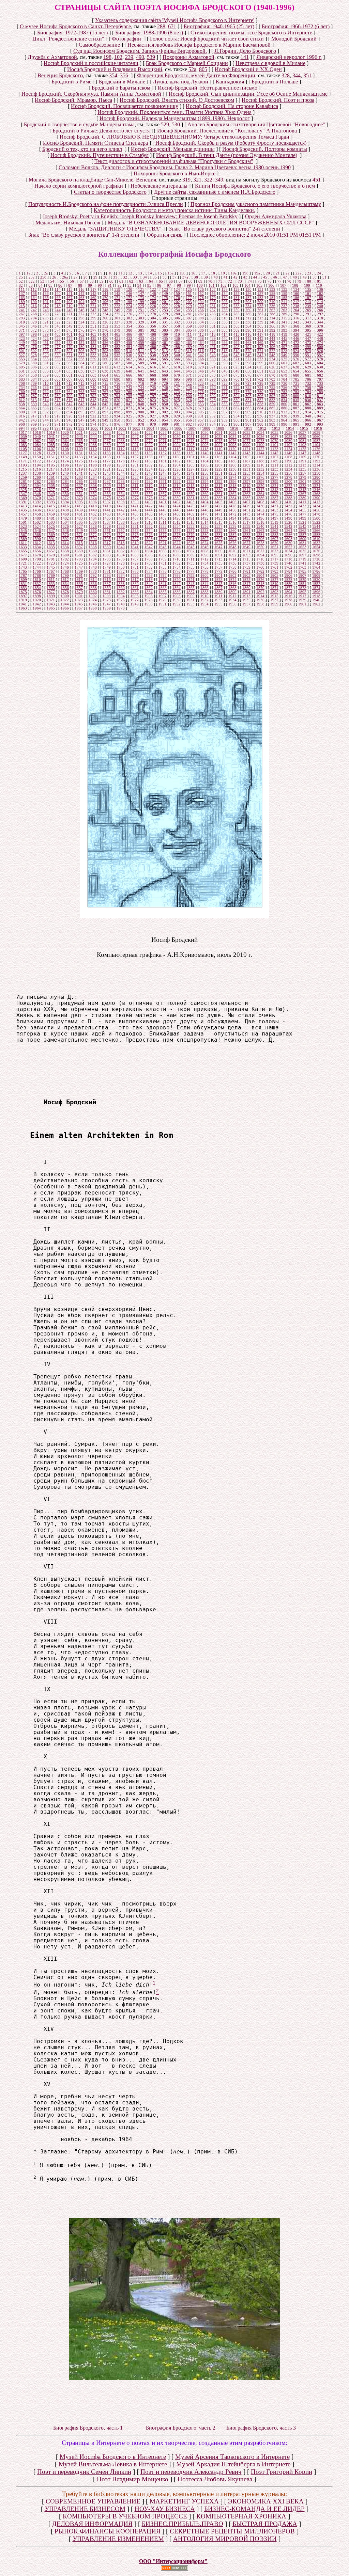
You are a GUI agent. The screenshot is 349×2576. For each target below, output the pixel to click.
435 (165, 338)
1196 (65, 465)
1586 (288, 535)
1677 (23, 555)
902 (165, 412)
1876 (37, 592)
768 (117, 392)
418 (272, 334)
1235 (302, 469)
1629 (274, 543)
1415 (51, 506)
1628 (260, 543)
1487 (135, 518)
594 (201, 363)
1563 (274, 531)
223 (117, 306)
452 (58, 343)
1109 (79, 449)
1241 (79, 473)
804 (237, 396)
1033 (246, 432)
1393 (51, 502)
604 (320, 363)
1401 (163, 502)
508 (105, 351)
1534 (177, 526)
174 (153, 298)
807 (272, 396)
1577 (163, 535)
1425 (191, 506)
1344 (288, 490)
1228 (204, 469)
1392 (37, 502)
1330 (93, 490)
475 (22, 347)
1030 (204, 432)
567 (189, 359)
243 (46, 310)
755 (272, 388)
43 (245, 277)
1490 (177, 518)
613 (117, 367)
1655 (23, 551)
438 (201, 338)
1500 (316, 518)
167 (70, 298)
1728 (121, 563)
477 (46, 347)
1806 (288, 575)
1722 (37, 563)
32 (125, 277)
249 (117, 310)
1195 (51, 465)
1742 (316, 563)
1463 (107, 514)
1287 (107, 481)
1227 (191, 469)
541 (189, 355)
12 (130, 273)
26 (54, 277)
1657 (51, 551)
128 (225, 289)
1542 (288, 526)
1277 (274, 477)
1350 (65, 494)
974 (93, 424)
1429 (246, 506)
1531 (135, 526)
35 (155, 277)
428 (81, 338)
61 (121, 281)
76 (270, 281)
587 (117, 363)
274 (105, 314)
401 (70, 334)
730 (284, 383)
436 (177, 338)
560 (105, 359)
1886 (177, 592)
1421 (135, 506)
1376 (121, 498)
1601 (191, 539)
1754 (177, 567)
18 (213, 273)
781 (272, 392)
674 (225, 375)
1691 (218, 555)
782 (284, 392)
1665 (163, 551)
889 (320, 408)
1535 (191, 526)
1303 (23, 486)
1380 (177, 498)
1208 (232, 465)
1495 (246, 518)
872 (117, 408)
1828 (288, 580)
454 (81, 343)
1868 (232, 588)
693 (153, 379)
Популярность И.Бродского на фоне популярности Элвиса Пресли (106, 204)
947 (81, 420)
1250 (204, 473)
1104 (316, 445)
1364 (260, 494)
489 (189, 347)
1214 (316, 465)
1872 (288, 588)
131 (260, 289)
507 (93, 351)
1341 (246, 490)
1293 (191, 481)
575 (284, 359)
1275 (246, 477)
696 (189, 379)
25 (21, 277)
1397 (107, 502)
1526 (65, 526)
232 (225, 306)
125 (189, 289)
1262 (65, 477)
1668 (204, 551)
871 (105, 408)
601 (284, 363)
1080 (288, 441)
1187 (246, 461)
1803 (246, 575)
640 (129, 371)
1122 (260, 449)
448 (320, 338)
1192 (316, 461)
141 (245, 57)
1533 (163, 526)
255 (189, 310)
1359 (191, 494)
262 (272, 310)
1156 (121, 457)
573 (260, 359)
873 (129, 408)
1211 (274, 465)
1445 (163, 510)
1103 (302, 445)
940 (308, 416)
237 (284, 306)
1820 (177, 580)
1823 (218, 580)
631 (22, 371)
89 (90, 285)
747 (177, 388)
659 (46, 375)
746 (165, 388)
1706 (121, 559)
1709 (163, 559)
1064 (65, 441)
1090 (121, 445)
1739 (274, 563)
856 (237, 404)
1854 (37, 588)
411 (189, 334)
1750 (121, 567)
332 (177, 322)
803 (225, 396)
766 (93, 392)
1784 (288, 571)
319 (186, 180)
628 (296, 367)
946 (70, 420)
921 (81, 416)
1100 (260, 445)
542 (201, 355)
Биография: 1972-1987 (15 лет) (72, 33)
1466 (149, 514)
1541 (274, 526)
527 (22, 355)
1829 (302, 580)
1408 (260, 502)
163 (22, 298)
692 (141, 379)
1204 (177, 465)
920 (70, 416)
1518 (260, 522)
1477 (302, 514)
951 (129, 420)
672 (201, 375)
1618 (121, 543)
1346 (316, 490)
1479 (23, 518)
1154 (93, 457)
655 (308, 371)
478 (58, 347)
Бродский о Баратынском (121, 88)
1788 (37, 575)
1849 (274, 584)
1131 (79, 453)
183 (260, 298)
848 (141, 404)
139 (46, 294)
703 (272, 379)
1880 (93, 592)
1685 (135, 555)
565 (165, 359)
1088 (93, 445)
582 (58, 363)
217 (46, 306)
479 (70, 347)
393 (284, 330)
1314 (177, 486)
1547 (51, 531)
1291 (163, 481)
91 (110, 285)
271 (70, 314)
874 (141, 408)
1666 (177, 551)
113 (46, 289)
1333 (135, 490)
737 (58, 388)
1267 (135, 477)
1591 (51, 539)
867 (58, 408)
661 (70, 375)
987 (248, 424)
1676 (316, 551)
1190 (288, 461)
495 (260, 347)
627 (284, 367)
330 (153, 322)
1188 (260, 461)
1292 (177, 481)
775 (201, 392)
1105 (23, 449)
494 (248, 347)
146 (129, 294)
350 (81, 326)
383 (165, 330)
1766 (37, 571)
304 (153, 318)
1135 (135, 453)
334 (201, 322)
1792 (93, 575)
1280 (316, 477)
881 (225, 408)
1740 (288, 563)
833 (272, 400)
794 (117, 396)
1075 (218, 441)
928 (165, 416)
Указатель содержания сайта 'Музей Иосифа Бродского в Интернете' (175, 20)
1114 (149, 449)
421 (308, 334)
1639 (107, 547)
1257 (302, 473)
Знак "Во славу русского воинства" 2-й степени (225, 229)
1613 (51, 543)
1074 (204, 441)
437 (189, 338)
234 (248, 306)
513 (165, 351)
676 (248, 375)
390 (248, 330)
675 (237, 375)
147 (141, 294)
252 (153, 310)
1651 (274, 547)
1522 (316, 522)
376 (81, 330)
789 (58, 396)
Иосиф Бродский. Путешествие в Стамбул (100, 155)
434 (153, 338)
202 (177, 302)
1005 (164, 428)
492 (225, 347)
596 (225, 363)
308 (201, 318)
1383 (218, 498)
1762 (288, 567)
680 (296, 375)
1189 (274, 461)
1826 (260, 580)
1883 (135, 592)
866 (46, 408)
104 (247, 285)
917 (34, 416)
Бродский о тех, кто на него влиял (82, 149)
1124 (288, 449)
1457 (23, 514)
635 (70, 371)
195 (93, 302)
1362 (232, 494)
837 (320, 400)
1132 (93, 453)
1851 (302, 584)
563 (141, 359)
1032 (232, 432)
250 (129, 310)
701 (248, 379)
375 (70, 330)
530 (176, 124)
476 (34, 347)
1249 (191, 473)
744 (141, 388)
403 (93, 334)
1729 (135, 563)
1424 (177, 506)
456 (105, 343)
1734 (204, 563)
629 (308, 367)
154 (225, 294)
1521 (302, 522)
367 (284, 326)
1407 (246, 502)
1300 (288, 481)
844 (93, 404)
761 (34, 392)
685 (46, 379)
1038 (316, 432)
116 (81, 289)
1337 (191, 490)
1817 (135, 580)
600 (272, 363)
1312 (149, 486)
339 (260, 322)
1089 (107, 445)
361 (213, 326)
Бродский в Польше (275, 82)
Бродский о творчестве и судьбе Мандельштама (79, 124)
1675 (302, 551)
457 (117, 343)
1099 (246, 445)
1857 (79, 588)
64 (151, 281)
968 (22, 424)
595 (213, 363)
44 (255, 277)
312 (248, 318)
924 (117, 416)
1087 (79, 445)
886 (284, 408)
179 (213, 298)
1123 (274, 449)
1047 (135, 437)
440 (225, 338)
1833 (51, 584)
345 (22, 326)
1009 (220, 428)
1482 (65, 518)
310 (225, 318)
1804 (260, 575)
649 (237, 371)
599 (260, 363)
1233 (274, 469)
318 (320, 318)
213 (308, 302)
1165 (246, 457)
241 (22, 310)
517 (213, 351)
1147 (302, 453)
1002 (122, 428)
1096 (204, 445)
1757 (218, 567)
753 (248, 388)
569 (213, 359)
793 (105, 396)
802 (213, 396)
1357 (163, 494)
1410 (288, 502)
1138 (177, 453)
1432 (288, 506)
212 (296, 302)
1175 (79, 461)
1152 (65, 457)
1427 (218, 506)
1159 (163, 457)
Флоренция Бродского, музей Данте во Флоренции (196, 75)
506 (81, 351)
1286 (93, 481)
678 (272, 375)
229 (189, 306)
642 (153, 371)
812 (22, 400)
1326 (37, 490)
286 (248, 314)
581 (46, 363)
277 (141, 314)
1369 (23, 498)
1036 (288, 432)
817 (81, 400)
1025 (135, 432)
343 (308, 322)
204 (201, 302)
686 (58, 379)
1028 (177, 432)
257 (213, 310)
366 (272, 326)
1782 (260, 571)
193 (70, 302)
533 (93, 355)
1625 (218, 543)
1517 (246, 522)
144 (105, 294)
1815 (107, 580)
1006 (178, 428)
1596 (121, 539)
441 (237, 338)
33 (135, 277)
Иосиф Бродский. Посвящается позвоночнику (125, 106)
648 (225, 371)
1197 (79, 465)
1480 (37, 518)
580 (34, 363)
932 (213, 416)
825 (177, 400)
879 (201, 408)
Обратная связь (165, 235)
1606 (260, 539)
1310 (121, 486)
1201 (135, 465)
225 (141, 306)
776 (213, 392)
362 (225, 326)
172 (129, 298)
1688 (177, 555)
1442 (121, 510)
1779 (218, 571)
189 (22, 302)
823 (153, 400)
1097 (218, 445)
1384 (232, 498)
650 (248, 371)
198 (107, 57)
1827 (274, 580)
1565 (302, 531)
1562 (260, 531)
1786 (316, 571)
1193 (23, 465)
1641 (135, 547)
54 (52, 281)
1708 (149, 559)
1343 (274, 490)
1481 (51, 518)
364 (248, 326)
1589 (23, 539)
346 (34, 326)
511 (141, 351)
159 (284, 294)
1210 (260, 465)
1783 (274, 571)
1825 (246, 580)
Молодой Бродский (294, 39)
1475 (274, 514)
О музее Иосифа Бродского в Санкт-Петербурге (75, 26)
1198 (93, 465)
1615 (79, 543)
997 (58, 428)
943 (34, 420)
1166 (260, 457)
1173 (51, 461)
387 (213, 330)
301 (117, 318)
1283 (51, 481)
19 (223, 273)
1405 (218, 502)
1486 (121, 518)
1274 (232, 477)
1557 (191, 531)
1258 (316, 473)
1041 (51, 437)
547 (260, 355)
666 (129, 375)
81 (319, 281)
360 (201, 326)
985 (225, 424)
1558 (204, 531)
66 (171, 281)
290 (296, 314)
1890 (232, 592)
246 (81, 310)
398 (34, 334)
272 (81, 314)
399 (46, 334)
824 (165, 400)
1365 (274, 494)
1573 (107, 535)
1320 (260, 486)
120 (129, 289)
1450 (232, 510)
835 (296, 400)
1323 (302, 486)
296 (58, 318)
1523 (23, 526)
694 (165, 379)
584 (81, 363)
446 (296, 338)
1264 (93, 477)
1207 (218, 465)
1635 (51, 547)
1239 (51, 473)
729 (272, 383)
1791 (79, 575)
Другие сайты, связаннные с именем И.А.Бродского (215, 192)
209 (260, 302)
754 (260, 388)
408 (153, 334)
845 (105, 404)
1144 (260, 453)
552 (320, 355)
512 (153, 351)
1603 (218, 539)
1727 (107, 563)
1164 (232, 457)
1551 (107, 531)
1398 (121, 502)
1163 (218, 457)
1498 (288, 518)
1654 (316, 547)
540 (177, 355)
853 (201, 404)
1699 (23, 559)
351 (307, 75)
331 (165, 322)
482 (105, 347)
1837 (107, 584)
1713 (218, 559)
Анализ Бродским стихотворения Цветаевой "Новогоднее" (256, 124)
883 (248, 408)
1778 (204, 571)
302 (129, 318)
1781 (246, 571)
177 (189, 298)
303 (141, 318)
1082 (316, 441)
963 (272, 420)
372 (34, 330)
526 (320, 351)
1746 (65, 567)
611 (93, 367)
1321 (274, 486)
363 (237, 326)
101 (212, 285)
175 (165, 298)
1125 (302, 449)
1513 (191, 522)
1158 (149, 457)
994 (22, 428)
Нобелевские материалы (159, 186)
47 (285, 277)
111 (22, 289)
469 (260, 343)
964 (284, 420)
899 (129, 412)
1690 (204, 555)
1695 (274, 555)
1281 (23, 481)
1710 (177, 559)
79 (299, 281)
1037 (302, 432)
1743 (23, 567)
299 (93, 318)
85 (50, 285)
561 (117, 359)
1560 (232, 531)
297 (70, 318)
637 (93, 371)
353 (117, 326)
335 (213, 322)
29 (95, 277)
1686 (149, 555)
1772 (121, 571)
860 (284, 404)
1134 (121, 453)
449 (22, 343)
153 (213, 294)
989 (272, 424)
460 (153, 343)
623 (237, 367)
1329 (79, 490)
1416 (65, 506)
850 (165, 404)
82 (21, 285)
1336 (177, 490)
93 (130, 285)
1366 (288, 494)
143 (93, 294)
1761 (274, 567)
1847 (246, 584)
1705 (107, 559)
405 (117, 334)
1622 (177, 543)
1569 (51, 535)
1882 (121, 592)
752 (237, 388)
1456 (316, 510)
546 (248, 355)
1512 (177, 522)
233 (237, 306)
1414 (37, 506)
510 (129, 351)
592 (177, 363)
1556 (177, 531)
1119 (218, 449)
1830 (316, 580)
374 (58, 330)
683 (22, 379)
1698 (316, 555)
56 (72, 281)
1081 (302, 441)
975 (105, 424)
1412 (316, 502)
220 (81, 306)
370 (320, 326)
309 (213, 318)
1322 (288, 486)
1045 (107, 437)
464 (201, 343)
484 (129, 347)
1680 (65, 555)
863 (320, 404)
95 (149, 285)
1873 (302, 588)
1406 (232, 502)
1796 (149, 575)
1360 (204, 494)
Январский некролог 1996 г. (289, 57)
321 (197, 180)
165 (46, 298)
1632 (316, 543)
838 (22, 404)
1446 (177, 510)
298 (81, 318)
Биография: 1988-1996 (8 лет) (149, 33)
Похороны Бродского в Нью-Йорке (174, 173)
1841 (163, 584)
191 (46, 302)
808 (284, 396)
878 (189, 408)
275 (117, 314)
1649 (246, 547)
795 (129, 396)
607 (46, 367)
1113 (135, 449)
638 (105, 371)
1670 (232, 551)
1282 (37, 481)
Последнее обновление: (255, 235)
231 (213, 306)
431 (117, 338)
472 (296, 343)
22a (298, 273)
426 (58, 338)
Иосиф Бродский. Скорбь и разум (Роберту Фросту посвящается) (231, 143)
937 (272, 416)
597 (237, 363)
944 (46, 420)
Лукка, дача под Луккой (180, 82)
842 (70, 404)
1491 (191, 518)
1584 (260, 535)
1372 (65, 498)
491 (213, 347)
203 (189, 302)
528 (34, 355)
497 (284, 347)
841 (58, 404)
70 (210, 281)
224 (129, 306)
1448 (204, 510)
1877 (51, 592)
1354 (121, 494)
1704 (93, 559)
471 (284, 343)
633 (46, 371)
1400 (149, 502)
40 (216, 277)
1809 (23, 580)
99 (189, 285)
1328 (65, 490)
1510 (149, 522)
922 (93, 416)
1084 (37, 445)
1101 (274, 445)
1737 (246, 563)
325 (93, 322)
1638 (93, 547)
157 (260, 294)
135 (308, 289)
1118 (204, 449)
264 (296, 310)
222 (105, 306)
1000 (94, 428)
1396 (93, 502)
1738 (260, 563)
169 (93, 298)
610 (81, 367)
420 (296, 334)
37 (174, 277)
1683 (107, 555)
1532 (149, 526)
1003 (136, 428)
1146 (288, 453)
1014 (290, 428)
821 (129, 400)
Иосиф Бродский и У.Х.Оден (248, 69)
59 (102, 281)
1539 (246, 526)
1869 (246, 588)
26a (65, 277)
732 (308, 383)
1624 (204, 543)
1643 (163, 547)
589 (141, 363)
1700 (37, 559)
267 (22, 314)
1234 (288, 469)
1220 (93, 469)
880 (213, 408)
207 (237, 302)
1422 (149, 506)
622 (225, 367)
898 (117, 412)
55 (62, 281)
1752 (149, 567)
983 (201, 424)
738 (70, 388)
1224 (149, 469)
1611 (23, 543)
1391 (23, 502)
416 (248, 334)
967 (320, 420)
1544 (316, 526)
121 (141, 289)
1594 (93, 539)
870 (93, 408)
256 (201, 310)
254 (177, 310)
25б (43, 277)
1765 (23, 571)
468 (248, 343)
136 (320, 289)
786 (22, 396)
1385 (246, 498)
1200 (121, 465)
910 (260, 412)
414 (225, 334)
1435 (23, 510)
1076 (232, 441)
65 (161, 281)
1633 (23, 547)
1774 (149, 571)
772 (165, 392)
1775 (163, 571)
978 (141, 424)
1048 (149, 437)
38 (196, 277)
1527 (79, 526)
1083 (23, 445)
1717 (274, 559)
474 (320, 343)
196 (105, 302)
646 (201, 371)
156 (248, 294)
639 (117, 371)
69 (200, 281)
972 (70, 424)
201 (165, 302)
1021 (79, 432)
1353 (107, 494)
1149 (23, 457)
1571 (79, 535)
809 (296, 396)
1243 (107, 473)
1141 (218, 453)
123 (165, 289)
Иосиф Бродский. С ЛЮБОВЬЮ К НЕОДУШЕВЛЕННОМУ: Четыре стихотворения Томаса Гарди (174, 137)
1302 (316, 481)
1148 (316, 453)
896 (93, 412)
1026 (149, 432)
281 (189, 314)
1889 (218, 592)
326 (105, 322)
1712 (204, 559)
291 (308, 314)
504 (58, 351)
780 (260, 392)
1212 (288, 465)
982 (189, 424)
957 (201, 420)
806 (260, 396)
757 (296, 388)
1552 (121, 531)
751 (225, 388)
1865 (191, 588)
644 (177, 371)
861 (296, 404)
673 (213, 375)
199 (141, 302)
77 (279, 281)
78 (289, 281)
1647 (218, 547)
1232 (260, 469)
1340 (232, 490)
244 (58, 310)
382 (153, 330)
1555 (163, 531)
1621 (163, 543)
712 (70, 383)
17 (203, 273)
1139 (191, 453)
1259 (23, 477)
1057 (274, 437)
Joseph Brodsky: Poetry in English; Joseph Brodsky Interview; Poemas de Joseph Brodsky (140, 216)
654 (296, 371)
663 (93, 375)
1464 (121, 514)
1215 (23, 469)
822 (141, 400)
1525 (51, 526)
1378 (149, 498)
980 (165, 424)
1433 (302, 506)
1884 (149, 592)
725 (225, 383)
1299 (274, 481)
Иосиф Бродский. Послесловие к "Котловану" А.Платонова (227, 131)
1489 (163, 518)
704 (284, 379)
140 (58, 294)
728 (260, 383)
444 (272, 338)
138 (34, 294)
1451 (246, 510)
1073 (191, 441)
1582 (232, 535)
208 (248, 302)
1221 (107, 469)
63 (141, 281)
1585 (274, 535)
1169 (302, 457)
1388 (288, 498)
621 (213, 367)
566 (177, 359)
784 (308, 392)
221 (93, 306)
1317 (218, 486)
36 (165, 277)
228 (177, 306)
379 (117, 330)
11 (120, 273)
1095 (191, 445)
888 (308, 408)
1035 (274, 432)
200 (153, 302)
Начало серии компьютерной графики (79, 186)
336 (225, 322)
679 (284, 375)
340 (272, 322)
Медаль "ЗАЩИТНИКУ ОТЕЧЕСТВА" (115, 229)
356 (124, 75)
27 (76, 277)
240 (320, 306)
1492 (204, 518)
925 (129, 416)
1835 (79, 584)
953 (153, 420)
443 (260, 338)
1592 (65, 539)
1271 (191, 477)
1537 (218, 526)
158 (272, 294)
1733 (191, 563)
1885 (163, 592)
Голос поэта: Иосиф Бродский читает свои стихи (207, 39)
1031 (218, 432)
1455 (302, 510)
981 (177, 424)
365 (260, 326)
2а (46, 273)
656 (320, 371)
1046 (121, 437)
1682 (93, 555)
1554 (149, 531)
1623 (191, 543)
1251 (218, 473)
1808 (316, 575)
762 (46, 392)
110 (319, 285)
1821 (191, 580)
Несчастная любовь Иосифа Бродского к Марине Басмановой (199, 45)
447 (308, 338)
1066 (93, 441)
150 (177, 294)
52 (21, 281)
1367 (302, 494)
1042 (65, 437)
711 (58, 383)
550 (296, 355)
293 (22, 318)
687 (70, 379)
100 (200, 285)
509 (117, 351)
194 (81, 302)
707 (320, 379)
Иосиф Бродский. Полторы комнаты (265, 149)
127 (213, 289)
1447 (191, 510)
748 (189, 388)
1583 (246, 535)
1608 (288, 539)
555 (46, 359)
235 (260, 306)
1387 (274, 498)
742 (117, 388)
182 (248, 298)
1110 (93, 449)
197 (117, 302)
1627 (246, 543)
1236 (316, 469)
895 (81, 412)
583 (70, 363)
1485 (107, 518)
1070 (149, 441)
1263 (79, 477)
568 (201, 359)
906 (213, 412)
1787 (23, 575)
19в (257, 273)
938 (284, 416)
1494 (232, 518)
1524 (37, 526)
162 (320, 294)
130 (248, 289)
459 (141, 343)
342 (296, 322)
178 (201, 298)
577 (308, 359)
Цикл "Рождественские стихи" (68, 39)
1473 (246, 514)
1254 (260, 473)
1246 (149, 473)
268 (34, 314)
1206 (204, 465)
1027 (163, 432)
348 (58, 326)
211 (284, 302)
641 (141, 371)
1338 (204, 490)
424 (34, 338)
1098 (232, 445)
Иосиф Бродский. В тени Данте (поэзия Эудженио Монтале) (227, 155)
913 (296, 412)
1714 (232, 559)
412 (201, 334)
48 (295, 277)
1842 (177, 584)
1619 (135, 543)
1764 (316, 567)
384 (177, 330)
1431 (274, 506)
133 (284, 289)
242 (34, 310)
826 (189, 400)
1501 (23, 522)
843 (81, 404)
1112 (121, 449)
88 (80, 285)
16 (193, 273)
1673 (274, 551)
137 (22, 294)
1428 (232, 506)
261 (260, 310)
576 (296, 359)
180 (225, 298)
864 (22, 408)
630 (320, 367)
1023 (107, 432)
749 (201, 388)
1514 (204, 522)
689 (105, 379)
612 (105, 367)
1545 (23, 531)
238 (296, 306)
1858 (93, 588)
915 (320, 412)
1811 (51, 580)
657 (22, 375)
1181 (163, 461)
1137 (163, 453)
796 (141, 396)
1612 (37, 543)
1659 (79, 551)
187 (308, 298)
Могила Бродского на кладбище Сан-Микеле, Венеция (92, 180)
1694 (260, 555)
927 (153, 416)
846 (117, 404)
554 (34, 359)
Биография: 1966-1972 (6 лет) (296, 26)
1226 (177, 469)
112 (34, 289)
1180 (149, 461)
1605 (246, 539)
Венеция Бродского (60, 75)
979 (153, 424)
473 (308, 343)
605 (22, 367)
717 (129, 383)
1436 (37, 510)
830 (237, 400)
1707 (135, 559)
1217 (51, 469)
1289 (135, 481)
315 (284, 318)
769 (129, 392)
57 (82, 281)
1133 (107, 453)
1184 (204, 461)
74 (250, 281)
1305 (51, 486)
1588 (316, 535)
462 (177, 343)
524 (296, 351)
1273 (218, 477)
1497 (274, 518)
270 (58, 314)
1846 (232, 584)
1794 (121, 575)
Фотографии (127, 39)
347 (46, 326)
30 (105, 277)
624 (248, 367)
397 (22, 334)
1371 (51, 498)
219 (70, 306)
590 (153, 363)
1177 (107, 461)
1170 (316, 457)
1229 (218, 469)
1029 (191, 432)
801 (201, 396)
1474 (260, 514)
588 (129, 363)
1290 (149, 481)
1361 (218, 494)
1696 (288, 555)
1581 (218, 535)
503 (46, 351)
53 (42, 281)
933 (225, 416)
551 (308, 355)
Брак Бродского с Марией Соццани (187, 63)
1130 (65, 453)
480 (81, 347)
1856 (65, 588)
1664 (149, 551)
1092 (149, 445)
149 (165, 294)
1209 (246, 465)
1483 (79, 518)
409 (165, 334)
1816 (121, 580)
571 (237, 359)
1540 (260, 526)
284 (225, 314)
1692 (232, 555)
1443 (135, 510)
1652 (288, 547)
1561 (246, 531)
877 (177, 408)
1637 (79, 547)
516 (201, 351)
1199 (107, 465)
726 (237, 383)
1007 (192, 428)
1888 (204, 592)
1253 (246, 473)
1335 (163, 490)
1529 (107, 526)
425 (46, 338)
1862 (149, 588)
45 (265, 277)
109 (307, 285)
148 (153, 294)
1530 (121, 526)
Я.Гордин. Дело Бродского (245, 51)
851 (177, 404)
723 (201, 383)
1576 (149, 535)
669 (165, 375)
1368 (316, 494)
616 (153, 367)
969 (34, 424)
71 (220, 281)
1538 (232, 526)
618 (177, 367)
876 (165, 408)
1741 (302, 563)
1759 (246, 567)
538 (153, 355)
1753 (163, 567)
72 (230, 281)
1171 (23, 461)
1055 (246, 437)
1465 (135, 514)
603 (308, 363)
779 (248, 392)
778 (237, 392)
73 (240, 281)
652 (272, 371)
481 (93, 347)
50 (315, 277)
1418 (93, 506)
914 (308, 412)
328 (286, 75)
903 (177, 412)
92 (120, 285)
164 (34, 298)
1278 (288, 477)
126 (201, 289)
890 (22, 412)
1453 (274, 510)
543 (213, 355)
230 (201, 306)
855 (225, 404)
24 (319, 273)
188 (320, 298)
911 (272, 412)
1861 (135, 588)
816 (70, 400)
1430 (260, 506)
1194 (37, 465)
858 (260, 404)
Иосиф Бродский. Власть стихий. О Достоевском (177, 100)
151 (189, 294)
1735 (218, 563)
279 (165, 314)
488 (177, 347)
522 (272, 351)
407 (141, 334)
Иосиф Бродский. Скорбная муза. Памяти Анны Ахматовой (91, 94)
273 (93, 314)
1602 (204, 539)
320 (34, 322)
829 (225, 400)
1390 (316, 498)
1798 (177, 575)
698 (213, 379)
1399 (135, 502)
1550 (93, 531)
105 (259, 285)
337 (237, 322)
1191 (302, 461)
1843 (191, 584)
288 (161, 26)
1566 (316, 531)
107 (283, 285)
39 (206, 277)
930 (189, 416)
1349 (51, 494)
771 (153, 392)
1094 (177, 445)
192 (58, 302)
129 (237, 289)
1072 (177, 441)
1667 (191, 551)
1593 (79, 539)
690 (117, 379)
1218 (65, 469)
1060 (316, 437)
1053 (218, 437)
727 (248, 383)
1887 (191, 592)
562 (129, 359)
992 (308, 424)
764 (70, 392)
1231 (246, 469)
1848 (260, 584)
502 (34, 351)
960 (237, 420)
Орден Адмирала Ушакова (276, 216)
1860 (121, 588)
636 (81, 371)
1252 (232, 473)
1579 (191, 535)
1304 (37, 486)
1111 (107, 449)
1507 (107, 522)
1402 (177, 502)
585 (93, 363)
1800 (204, 575)
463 (189, 343)
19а (234, 273)
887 (296, 408)
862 (308, 404)
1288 (121, 481)
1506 (93, 522)
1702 (65, 559)
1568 (37, 535)
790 (70, 396)
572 (248, 359)
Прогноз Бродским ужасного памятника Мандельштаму (256, 204)
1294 (204, 481)
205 (213, 302)
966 (308, 420)
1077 (246, 441)
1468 (177, 514)
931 (201, 416)
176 (177, 298)
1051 (191, 437)
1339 (218, 490)
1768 (65, 571)
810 (308, 396)
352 (105, 326)
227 (165, 306)
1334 (149, 490)
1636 (65, 547)
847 (129, 404)
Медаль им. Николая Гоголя (68, 223)
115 (70, 289)
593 (189, 363)
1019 (51, 432)
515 (189, 351)
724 (213, 383)
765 (81, 392)
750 (213, 388)
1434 (316, 506)
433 (141, 338)
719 (153, 383)
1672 (260, 551)
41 (226, 277)
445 (284, 338)
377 (93, 330)
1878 (65, 592)
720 (165, 383)
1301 (302, 481)
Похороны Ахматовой (188, 57)
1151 (51, 457)
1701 (51, 559)
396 (320, 330)
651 (260, 371)
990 (284, 424)
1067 (107, 441)
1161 (191, 457)
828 (213, 400)
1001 (108, 428)
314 (272, 318)
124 (177, 289)
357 (165, 326)
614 (129, 367)
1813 (79, 580)
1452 (260, 510)
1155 (107, 457)
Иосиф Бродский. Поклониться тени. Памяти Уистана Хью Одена (174, 112)
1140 (204, 453)
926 (141, 416)
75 (260, 281)
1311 (135, 486)
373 (46, 330)
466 (225, 343)
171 (117, 298)
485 (141, 347)
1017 (23, 432)
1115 (163, 449)
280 (177, 314)
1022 (93, 432)
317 (308, 318)
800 (189, 396)
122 (153, 289)
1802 (232, 575)
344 (297, 75)
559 (93, 359)
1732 (177, 563)
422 (320, 334)
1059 (302, 437)
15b (182, 273)
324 (81, 322)
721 (177, 383)
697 (201, 379)
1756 (204, 567)
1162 (204, 457)
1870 (260, 588)
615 (141, 367)
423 (22, 338)
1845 (218, 584)
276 (129, 314)
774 (189, 392)
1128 (37, 453)
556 (58, 359)
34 (145, 277)
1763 (302, 567)
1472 (232, 514)
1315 (191, 486)
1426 (204, 506)
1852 (316, 584)
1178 (121, 461)
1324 (316, 486)
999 (81, 428)
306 (177, 318)
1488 (149, 518)
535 (117, 355)
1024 (121, 432)
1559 (218, 531)
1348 (37, 494)
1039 (23, 437)
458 (129, 343)
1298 (260, 481)
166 (58, 298)
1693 (246, 555)
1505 (79, 522)
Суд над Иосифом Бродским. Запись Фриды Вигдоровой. (140, 51)
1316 (204, 486)
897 (105, 412)
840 (46, 404)
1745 (51, 567)
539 (151, 57)
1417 (79, 506)
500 (320, 347)
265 (308, 310)
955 (177, 420)
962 (260, 420)
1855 (51, 588)
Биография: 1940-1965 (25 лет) (219, 26)
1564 (288, 531)
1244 (121, 473)
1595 (107, 539)
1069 (135, 441)
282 (201, 314)
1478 (316, 514)
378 (105, 330)
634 (58, 371)
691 (129, 379)
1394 (65, 502)
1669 (218, 551)
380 (129, 330)
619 (189, 367)
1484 (93, 518)
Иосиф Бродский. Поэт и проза (278, 100)
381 (141, 330)
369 (308, 326)
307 (189, 318)
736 (46, 388)
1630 (288, 543)
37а (185, 277)
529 (165, 124)
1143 (246, 453)
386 (201, 330)
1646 (204, 547)
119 (117, 289)
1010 (234, 428)
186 (296, 298)
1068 (121, 441)
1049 (163, 437)
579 (22, 363)
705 (296, 379)
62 (131, 281)
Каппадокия (230, 82)
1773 (135, 571)
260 (248, 310)
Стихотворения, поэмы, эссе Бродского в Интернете (251, 33)
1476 (288, 514)
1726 (93, 563)
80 (309, 281)
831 (248, 400)
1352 (93, 494)
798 (165, 396)
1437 (51, 510)
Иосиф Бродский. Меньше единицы (173, 149)
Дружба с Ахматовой (52, 57)
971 (58, 424)
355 (141, 326)
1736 (232, 563)
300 (105, 318)
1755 (191, 567)
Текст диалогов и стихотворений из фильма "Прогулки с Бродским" (174, 161)
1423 (163, 506)
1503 (51, 522)
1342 (260, 490)
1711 (191, 559)
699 (225, 379)
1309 (107, 486)
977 (129, 424)
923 (105, 416)
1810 (37, 580)
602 (296, 363)
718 (141, 383)
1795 (135, 575)
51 (324, 277)
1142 (232, 453)
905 (201, 412)
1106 (37, 449)
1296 (232, 481)
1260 (37, 477)
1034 (260, 432)
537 (141, 355)
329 (141, 322)
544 (225, 355)
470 (272, 343)
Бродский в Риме (71, 82)
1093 (163, 445)
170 (105, 298)
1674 (288, 551)
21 (278, 273)
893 (58, 412)
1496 (260, 518)
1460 (65, 514)
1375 (107, 498)
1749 (107, 567)
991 (296, 424)
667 (141, 375)
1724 (65, 563)
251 (141, 310)
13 (140, 273)
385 (189, 330)
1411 (302, 502)
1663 (135, 551)
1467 (163, 514)
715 (105, 383)
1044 (93, 437)
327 (117, 322)
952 (141, 420)
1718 (288, 559)
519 (237, 351)
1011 (248, 428)
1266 (121, 477)
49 (305, 277)
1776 (177, 571)
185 (284, 298)
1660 (93, 551)
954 (165, 420)
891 (34, 412)
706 (308, 379)
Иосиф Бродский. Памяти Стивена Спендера (95, 143)
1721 (23, 563)
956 (189, 420)
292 (320, 314)
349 (219, 180)
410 (177, 334)
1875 (23, 592)
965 (296, 420)
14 (150, 273)
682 (320, 375)
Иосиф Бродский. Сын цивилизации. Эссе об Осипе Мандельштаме (248, 94)
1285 (79, 481)
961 (248, 420)
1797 (163, 575)
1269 (163, 477)
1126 (316, 449)
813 (34, 400)
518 (225, 351)
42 (236, 277)
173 (141, 298)
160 (296, 294)
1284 (65, 481)
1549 (79, 531)
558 (81, 359)
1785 (302, 571)
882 (237, 408)
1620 (149, 543)
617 (165, 367)
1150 (37, 457)
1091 (135, 445)
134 (296, 289)
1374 (93, 498)
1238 (37, 473)
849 (153, 404)
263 (284, 310)
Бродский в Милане (122, 82)
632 (34, 371)
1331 (107, 490)
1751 (135, 567)
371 (22, 330)
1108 (65, 449)
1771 (107, 571)
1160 (177, 457)
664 (105, 375)
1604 (232, 539)
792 (93, 396)
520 (248, 351)
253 (165, 310)
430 (105, 338)
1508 (121, 522)
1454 (288, 510)
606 (34, 367)
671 (172, 26)
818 (93, 400)
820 (117, 400)
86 (60, 285)
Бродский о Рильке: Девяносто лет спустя (101, 131)
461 (165, 343)
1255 (274, 473)
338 (248, 322)
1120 (232, 449)
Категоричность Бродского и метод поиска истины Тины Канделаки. (174, 210)
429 (93, 338)
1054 (232, 437)
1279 (302, 477)
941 (320, 416)
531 (70, 355)
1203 (163, 465)
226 (153, 306)
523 (284, 351)
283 (213, 314)
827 (201, 400)
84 (41, 285)
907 (225, 412)
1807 (302, 575)
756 (284, 388)
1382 (204, 498)
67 (181, 281)
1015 (304, 428)
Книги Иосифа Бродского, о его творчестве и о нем (255, 186)
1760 (260, 567)
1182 (177, 461)
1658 (65, 551)
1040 (37, 437)
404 (105, 334)
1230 (232, 469)
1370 (37, 498)
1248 (177, 473)
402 (81, 334)
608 (58, 367)
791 (81, 396)
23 (309, 273)
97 (169, 285)
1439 (79, 510)
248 (105, 310)
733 (320, 383)
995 (34, 428)
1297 (246, 481)
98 (179, 285)
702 (260, 379)
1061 (23, 441)
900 (141, 412)
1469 (191, 514)
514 (177, 351)
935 (248, 416)
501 (22, 351)
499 (308, 347)
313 (260, 318)
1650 (260, 547)
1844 (204, 584)
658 (34, 375)
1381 (191, 498)
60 (111, 281)
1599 (163, 539)
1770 (93, 571)
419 (284, 334)
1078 (260, 441)
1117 (191, 449)
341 (284, 322)
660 (58, 375)
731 (296, 383)
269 (46, 314)
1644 (177, 547)
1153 (79, 457)
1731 (163, 563)
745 (153, 388)
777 (225, 392)
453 (70, 343)
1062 (37, 441)
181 (237, 298)
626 (272, 367)
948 (93, 420)
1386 (260, 498)
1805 (274, 575)
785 (320, 392)
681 (308, 375)
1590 (37, 539)
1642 (149, 547)
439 (213, 338)
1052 (204, 437)
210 (272, 302)
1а (28, 273)
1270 (177, 477)
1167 (274, 457)
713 (81, 383)
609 (70, 367)
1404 (204, 502)
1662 (121, 551)
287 (260, 314)
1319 (246, 486)
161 (308, 294)
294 (34, 318)
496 (272, 347)
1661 (107, 551)
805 (203, 69)
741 (105, 388)
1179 (135, 461)
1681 (79, 555)
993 (320, 424)
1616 (93, 543)
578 (320, 359)
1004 (150, 428)
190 (34, 302)
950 (117, 420)
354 (113, 75)
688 (81, 379)
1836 (93, 584)
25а (32, 277)
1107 (51, 449)
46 (275, 277)
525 (308, 351)
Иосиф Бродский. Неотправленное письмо (208, 88)
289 (284, 314)
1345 (302, 490)
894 (70, 412)
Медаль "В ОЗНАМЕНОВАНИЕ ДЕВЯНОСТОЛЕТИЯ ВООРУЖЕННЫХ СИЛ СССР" (211, 223)
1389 (302, 498)
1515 (218, 522)
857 (248, 404)
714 (93, 383)
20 (268, 273)
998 (70, 428)
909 (248, 412)
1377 (135, 498)
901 (153, 412)
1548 (65, 531)
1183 (191, 461)
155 (237, 294)
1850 (288, 584)
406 (129, 334)
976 (117, 424)
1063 (51, 441)
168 (81, 298)
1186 (232, 461)
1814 (93, 580)
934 (237, 416)
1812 (65, 580)
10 (110, 273)
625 (260, 367)
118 (105, 289)
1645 (191, 547)
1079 (274, 441)
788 (46, 396)
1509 (135, 522)
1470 (204, 514)
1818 (149, 580)
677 (260, 375)
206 (225, 302)
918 (46, 416)
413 (213, 334)
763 (58, 392)
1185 (218, 461)
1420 (121, 506)
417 (260, 334)
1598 (149, 539)
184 (272, 298)
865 (34, 408)
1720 (316, 559)
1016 (318, 428)
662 (81, 375)
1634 (37, 547)
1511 (163, 522)
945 (58, 420)
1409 (274, 502)
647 (213, 371)
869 (81, 408)
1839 (135, 584)
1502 (37, 522)
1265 (107, 477)
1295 (218, 481)
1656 (37, 551)
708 (22, 383)
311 (237, 318)
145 (117, 294)
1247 (163, 473)
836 (308, 400)
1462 (93, 514)
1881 (107, 592)
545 (237, 355)
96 (159, 285)
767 (105, 392)
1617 (107, 543)
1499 (302, 518)
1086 (65, 445)
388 (225, 330)
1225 (163, 469)
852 (189, 404)
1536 (204, 526)
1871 (274, 588)
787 (34, 396)
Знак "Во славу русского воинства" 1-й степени (84, 235)
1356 (149, 494)
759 (320, 388)
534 (105, 355)
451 (317, 180)
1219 (79, 469)
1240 (65, 473)
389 (237, 330)
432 (129, 338)
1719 (302, 559)
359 (189, 326)
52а (192, 69)
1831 (23, 584)
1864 (177, 588)
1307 (79, 486)
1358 (177, 494)
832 (260, 400)
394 (296, 330)
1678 (37, 555)
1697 (302, 555)
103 (236, 285)
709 (34, 383)
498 (296, 347)
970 (46, 424)
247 (93, 310)
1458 (37, 514)
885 (272, 408)
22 (288, 273)
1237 (23, 473)
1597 (135, 539)
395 (308, 330)
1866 (204, 588)
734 (22, 388)
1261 (51, 477)
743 (129, 388)
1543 (302, 526)
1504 (65, 522)
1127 (23, 453)
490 (140, 57)
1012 (262, 428)
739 (81, 388)
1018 (37, 432)
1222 (121, 469)
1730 (149, 563)
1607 (274, 539)
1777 (191, 571)
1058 (288, 437)
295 (46, 318)
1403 (191, 502)
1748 (93, 567)
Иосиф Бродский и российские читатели (91, 63)
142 (81, 294)
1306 (65, 486)
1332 (121, 490)
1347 (23, 494)
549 (284, 355)
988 (260, 424)
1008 (206, 428)
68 (191, 281)
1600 (177, 539)
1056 (260, 437)
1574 (121, 535)
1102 (288, 445)
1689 (191, 555)
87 (70, 285)
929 (177, 416)
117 (93, 289)
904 (189, 412)
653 (284, 371)
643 (165, 371)
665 (117, 375)
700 (237, 379)
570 (225, 359)
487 (165, 347)
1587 (302, 535)
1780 (232, 571)
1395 (79, 502)
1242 (93, 473)
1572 (93, 535)
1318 (232, 486)
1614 (65, 543)
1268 (149, 477)
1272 (204, 477)
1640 (121, 547)
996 (46, 428)
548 (272, 355)
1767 (51, 571)
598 (248, 363)
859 (272, 404)
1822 (204, 580)
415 (237, 334)
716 (117, 383)
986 (237, 424)
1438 (65, 510)
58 (92, 281)
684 (34, 379)
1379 (163, 498)
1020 (65, 432)
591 (165, 363)
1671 (246, 551)
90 (100, 285)
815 (58, 400)
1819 (163, 580)
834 (284, 400)
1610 (316, 539)
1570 (65, 535)
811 (320, 396)
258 (225, 310)
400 (58, 334)
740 (93, 388)
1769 (79, 571)
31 (115, 277)
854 (213, 404)
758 (308, 388)
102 (118, 57)
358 (177, 326)
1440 (93, 510)
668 (153, 375)
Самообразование (99, 45)
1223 (135, 469)
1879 (79, 592)
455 (93, 343)
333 (189, 322)
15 (160, 273)
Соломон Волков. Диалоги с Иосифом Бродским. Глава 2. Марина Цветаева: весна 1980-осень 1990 (175, 167)
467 (237, 343)
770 (141, 392)
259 (237, 310)
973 (81, 424)
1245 (135, 473)
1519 (274, 522)
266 (320, 310)
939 (296, 416)
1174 (65, 461)
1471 (218, 514)
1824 (232, 580)
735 (34, 388)
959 (225, 420)
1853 (23, 588)
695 (177, 379)
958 (213, 420)
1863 (163, 588)
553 (22, 359)
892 (46, 412)
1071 (163, 441)
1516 (232, 522)
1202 (149, 465)
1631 (302, 543)
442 (248, 338)
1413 (23, 506)
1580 (204, 535)
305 (165, 318)
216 (34, 306)
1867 (218, 588)
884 (260, 408)
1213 (302, 465)
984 (213, 424)
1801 (218, 575)
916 (22, 416)
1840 (149, 584)
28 (86, 277)
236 (272, 306)
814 (46, 400)
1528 (93, 526)
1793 (107, 575)
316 (296, 318)
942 (22, 420)
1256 (288, 473)
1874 (316, 588)
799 (177, 396)
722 (189, 383)
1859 (107, 588)
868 (70, 408)
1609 (302, 539)
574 (272, 359)
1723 (51, 563)
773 (177, 392)
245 (70, 310)
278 (153, 314)
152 (201, 294)
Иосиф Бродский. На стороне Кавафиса (232, 106)
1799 (191, 575)
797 (153, 396)
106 (271, 285)
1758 (232, 567)
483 (117, 347)
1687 (163, 555)
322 (208, 180)
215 (22, 306)
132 (272, 289)
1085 (51, 445)
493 (237, 347)
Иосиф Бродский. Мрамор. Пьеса (73, 100)
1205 (191, 465)
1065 (79, 441)
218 (58, 306)
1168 (288, 457)
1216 (37, 469)
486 (153, 347)
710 (46, 383)
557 (70, 359)
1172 (37, 461)
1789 (51, 575)
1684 (121, 555)
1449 (218, 510)
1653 (302, 547)
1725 (79, 563)
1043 (79, 437)
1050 (177, 437)
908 (237, 412)
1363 (246, 494)
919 (58, 416)
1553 (135, 531)
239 (129, 57)
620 (201, 367)
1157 (135, 457)
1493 (218, 518)
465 (213, 343)
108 (295, 285)
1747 (79, 567)
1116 (177, 449)
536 (129, 355)
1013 (276, 428)
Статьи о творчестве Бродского (110, 192)
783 (296, 392)
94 (139, 285)
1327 (51, 490)
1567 (23, 535)
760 (22, 392)
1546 (37, 531)
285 (237, 314)
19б (245, 273)
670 (177, 375)
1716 (260, 559)
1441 (107, 510)
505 (70, 351)
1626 (232, 543)
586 (105, 363)
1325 (23, 490)
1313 (163, 486)
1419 (107, 506)
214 (320, 302)
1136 (149, 453)
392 (272, 330)
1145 (274, 453)
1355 (135, 494)
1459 (51, 514)
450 (34, 343)
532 (81, 355)
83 (31, 285)
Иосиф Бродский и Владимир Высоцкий (115, 69)
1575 (135, 535)
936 (260, 416)
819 (105, 400)
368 (296, 326)
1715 (246, 559)
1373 (79, 498)
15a (171, 273)
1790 (65, 575)
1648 (232, 547)
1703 (79, 559)
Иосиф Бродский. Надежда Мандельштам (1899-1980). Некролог (175, 118)
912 (284, 412)
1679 (51, 555)
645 (189, 371)
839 (34, 404)
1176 (93, 461)
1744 (37, 567)
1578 (177, 535)
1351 (79, 494)
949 (105, 420)
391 (260, 330)
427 (70, 338)
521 (260, 351)
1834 (65, 584)
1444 (149, 510)
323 (70, 322)
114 (58, 289)
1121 (246, 449)
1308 (93, 486)
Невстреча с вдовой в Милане (270, 63)
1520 (288, 522)
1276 (260, 477)
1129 (51, 453)
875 (153, 408)
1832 (37, 584)
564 (153, 359)
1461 (79, 514)
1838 (121, 584)
